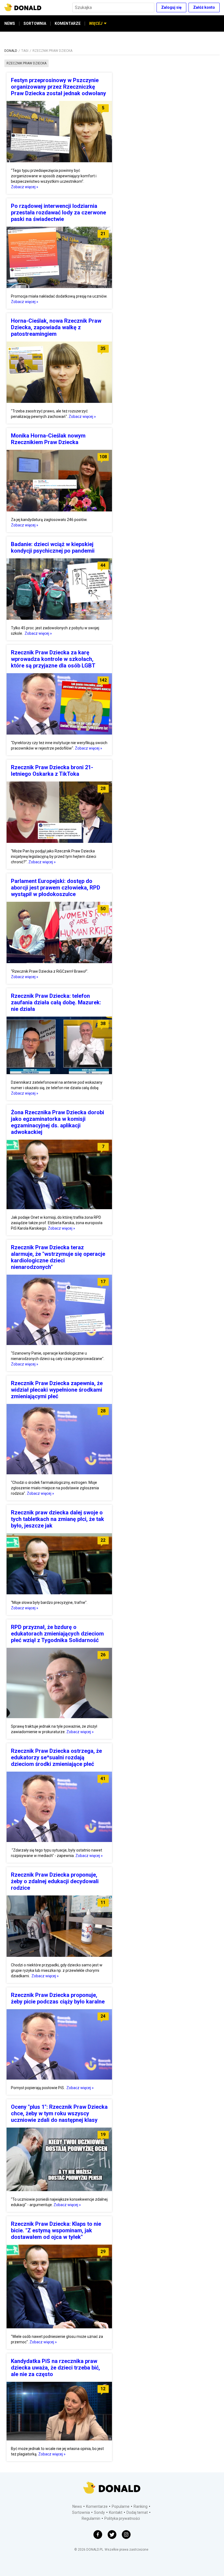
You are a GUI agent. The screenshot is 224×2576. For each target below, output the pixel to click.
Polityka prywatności (122, 2518)
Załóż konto (204, 7)
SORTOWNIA (35, 23)
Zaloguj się (171, 7)
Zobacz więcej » (25, 187)
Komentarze (97, 2506)
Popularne (121, 2506)
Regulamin (91, 2518)
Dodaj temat (137, 2512)
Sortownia (81, 2512)
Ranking (141, 2506)
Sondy (99, 2512)
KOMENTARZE (68, 23)
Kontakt (116, 2512)
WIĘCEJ (96, 23)
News (77, 2506)
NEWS (10, 23)
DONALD (11, 51)
